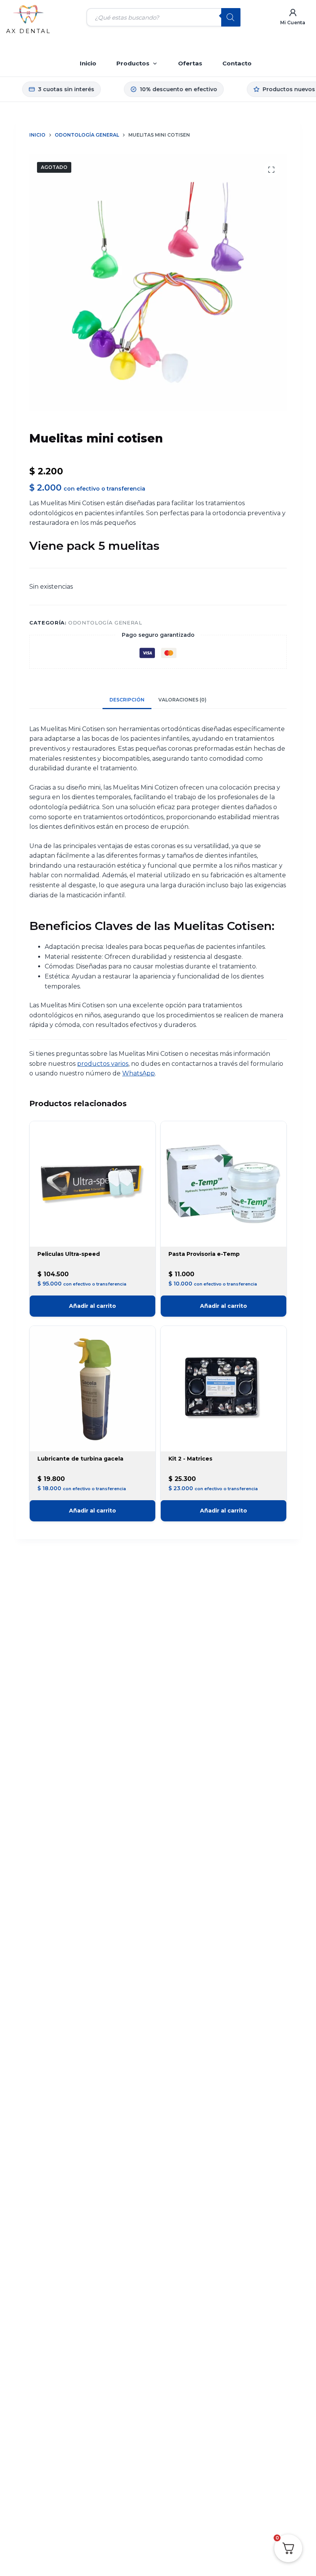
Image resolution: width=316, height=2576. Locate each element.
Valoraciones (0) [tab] (182, 700)
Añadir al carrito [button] (92, 1306)
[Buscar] (231, 17)
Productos (133, 63)
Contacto (237, 63)
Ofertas (190, 63)
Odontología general (105, 623)
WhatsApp (139, 1073)
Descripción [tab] (127, 700)
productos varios (103, 1064)
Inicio (88, 63)
